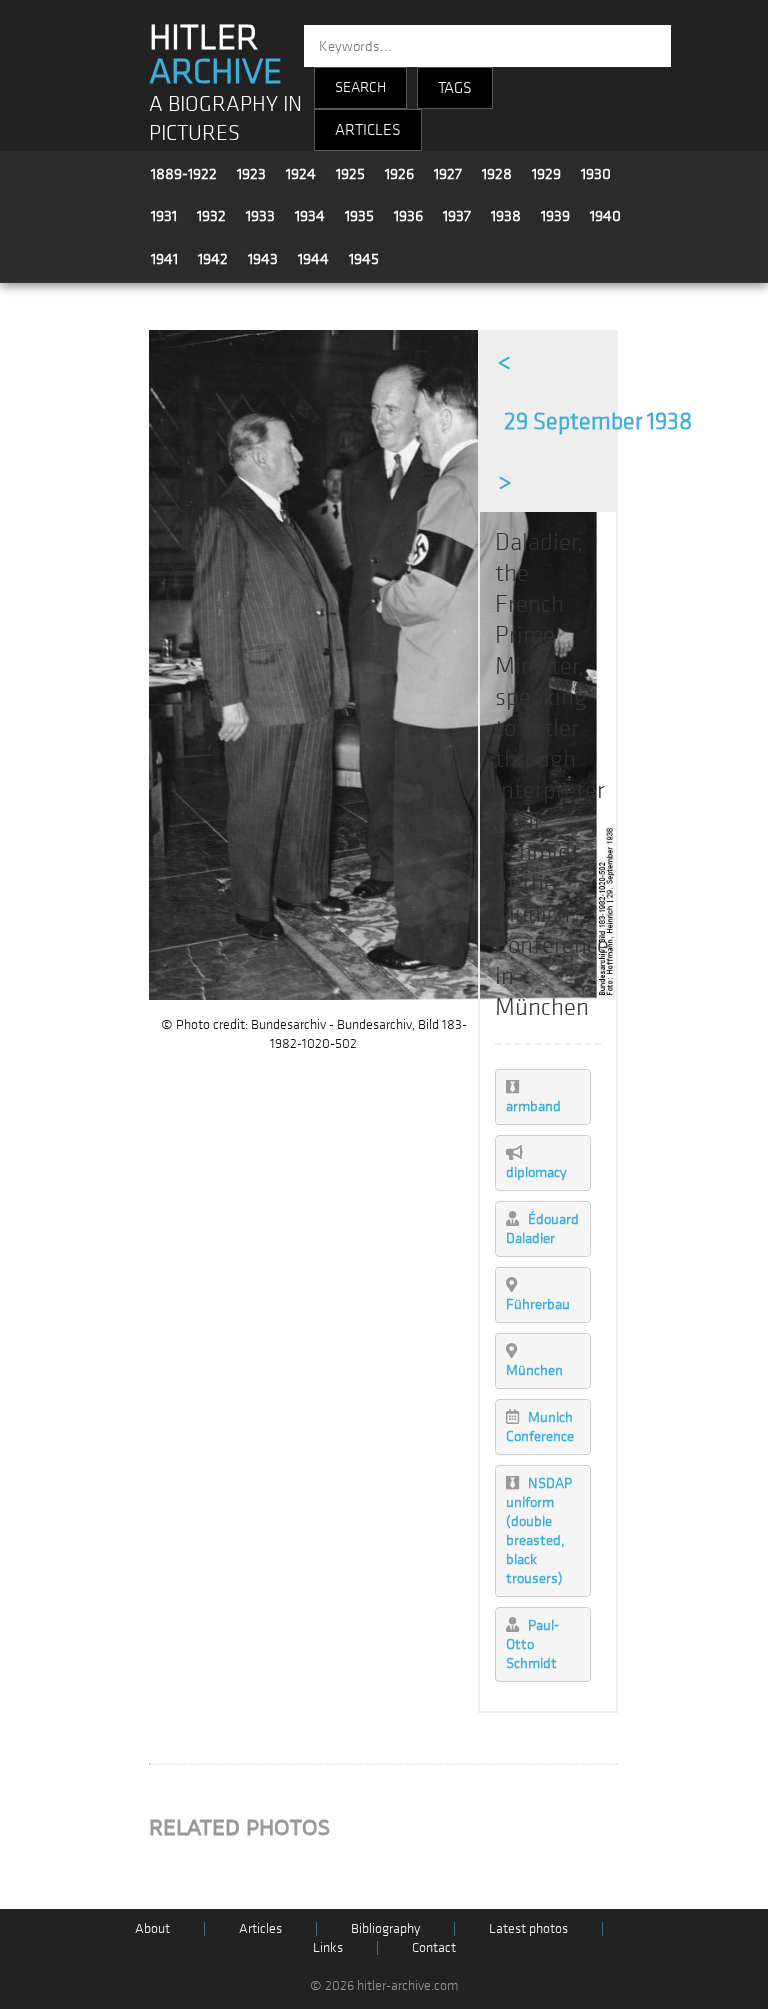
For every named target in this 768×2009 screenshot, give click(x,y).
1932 (211, 216)
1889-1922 (184, 174)
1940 (605, 216)
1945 (364, 259)
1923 (251, 174)
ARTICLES (368, 130)
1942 (213, 259)
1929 (546, 174)
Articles (260, 1928)
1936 (408, 216)
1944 (313, 259)
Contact (434, 1947)
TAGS (455, 88)
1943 (263, 259)
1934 (310, 216)
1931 (164, 216)
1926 (399, 174)
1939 (555, 216)
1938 (506, 216)
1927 (448, 174)
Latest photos (528, 1928)
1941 (164, 259)
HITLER (215, 55)
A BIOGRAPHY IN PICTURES (225, 119)
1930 (596, 174)
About (152, 1928)
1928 (497, 174)
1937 (457, 216)
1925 (350, 174)
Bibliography (385, 1928)
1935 (359, 216)
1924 (301, 174)
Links (328, 1947)
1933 (260, 216)
